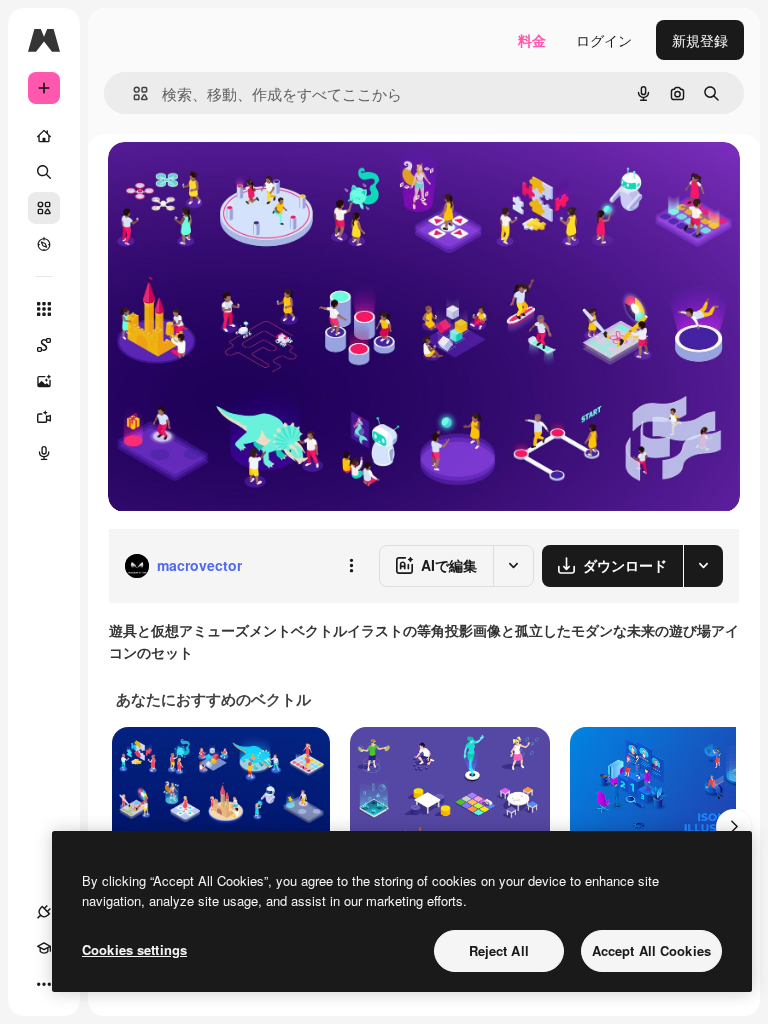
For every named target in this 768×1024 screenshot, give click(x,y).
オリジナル (245, 179)
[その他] (44, 984)
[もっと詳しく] (44, 244)
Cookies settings (134, 949)
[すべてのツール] (44, 309)
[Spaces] (44, 345)
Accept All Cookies (651, 950)
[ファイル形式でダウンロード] (703, 566)
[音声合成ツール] (44, 453)
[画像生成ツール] (44, 381)
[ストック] (44, 208)
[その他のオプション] (351, 566)
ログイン (604, 40)
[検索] (44, 172)
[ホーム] (44, 136)
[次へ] (734, 827)
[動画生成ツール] (44, 417)
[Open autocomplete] (132, 93)
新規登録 (700, 40)
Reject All (499, 950)
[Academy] (44, 948)
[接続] (44, 912)
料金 (532, 40)
